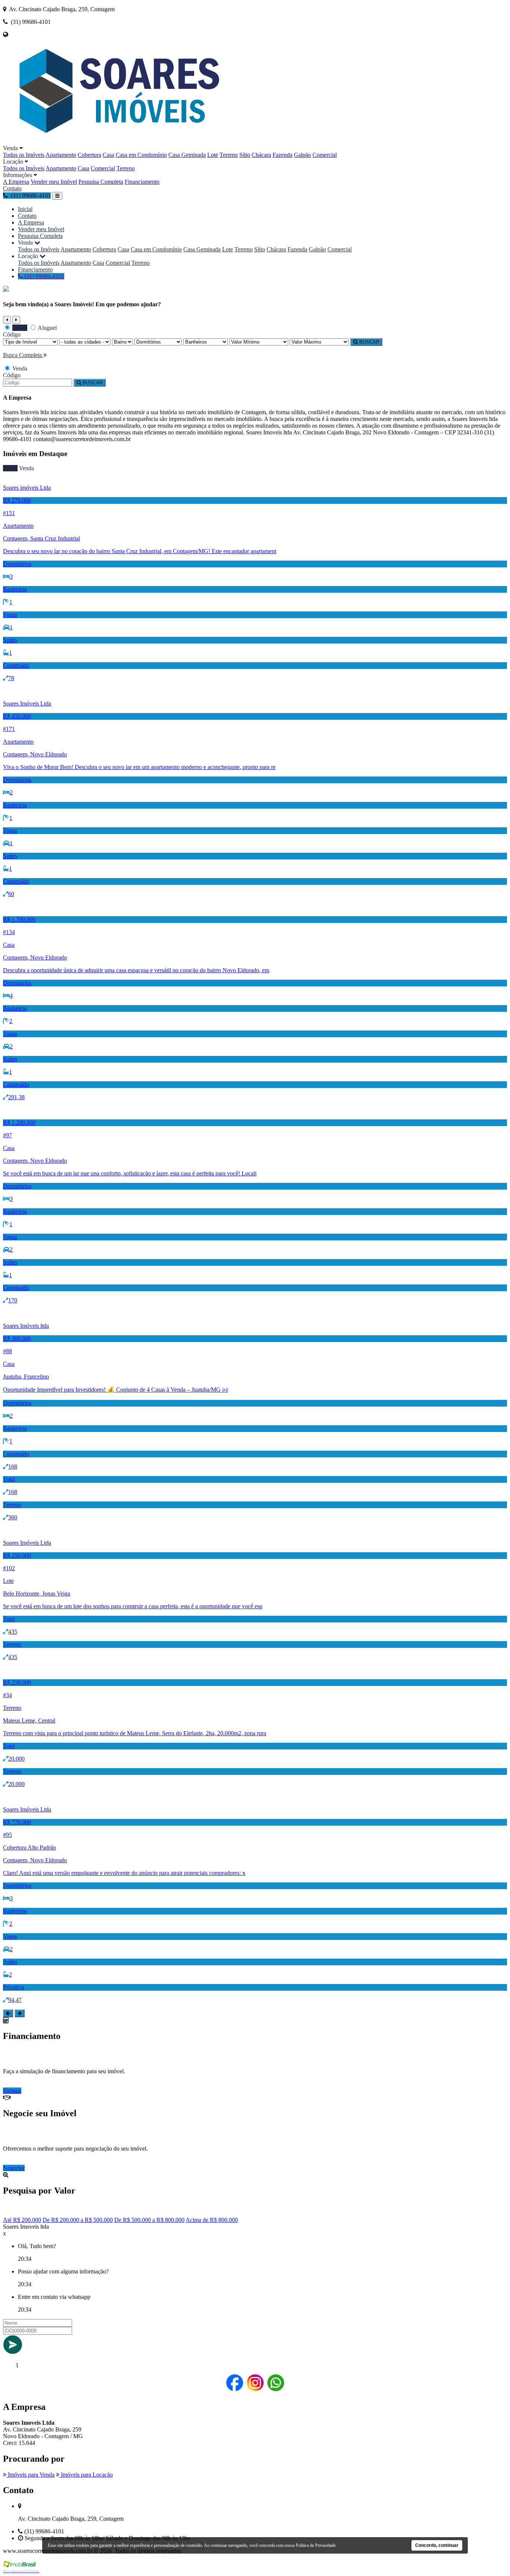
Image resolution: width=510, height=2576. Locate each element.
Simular (12, 2091)
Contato (12, 188)
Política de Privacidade (316, 2545)
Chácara (261, 155)
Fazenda (282, 155)
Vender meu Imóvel (54, 182)
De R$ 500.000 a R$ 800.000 (149, 2220)
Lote (213, 155)
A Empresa (16, 182)
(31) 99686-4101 (43, 276)
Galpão (302, 155)
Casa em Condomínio (141, 155)
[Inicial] (116, 141)
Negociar (14, 2168)
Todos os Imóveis (24, 155)
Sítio (245, 155)
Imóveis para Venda (30, 2475)
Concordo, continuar (437, 2545)
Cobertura (89, 155)
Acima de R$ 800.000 (212, 2220)
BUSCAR (368, 342)
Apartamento (61, 155)
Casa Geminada (187, 155)
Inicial (25, 209)
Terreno (229, 155)
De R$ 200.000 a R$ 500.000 (78, 2220)
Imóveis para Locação (86, 2475)
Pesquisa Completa (101, 182)
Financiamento (142, 182)
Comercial (325, 155)
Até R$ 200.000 (22, 2220)
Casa (108, 155)
